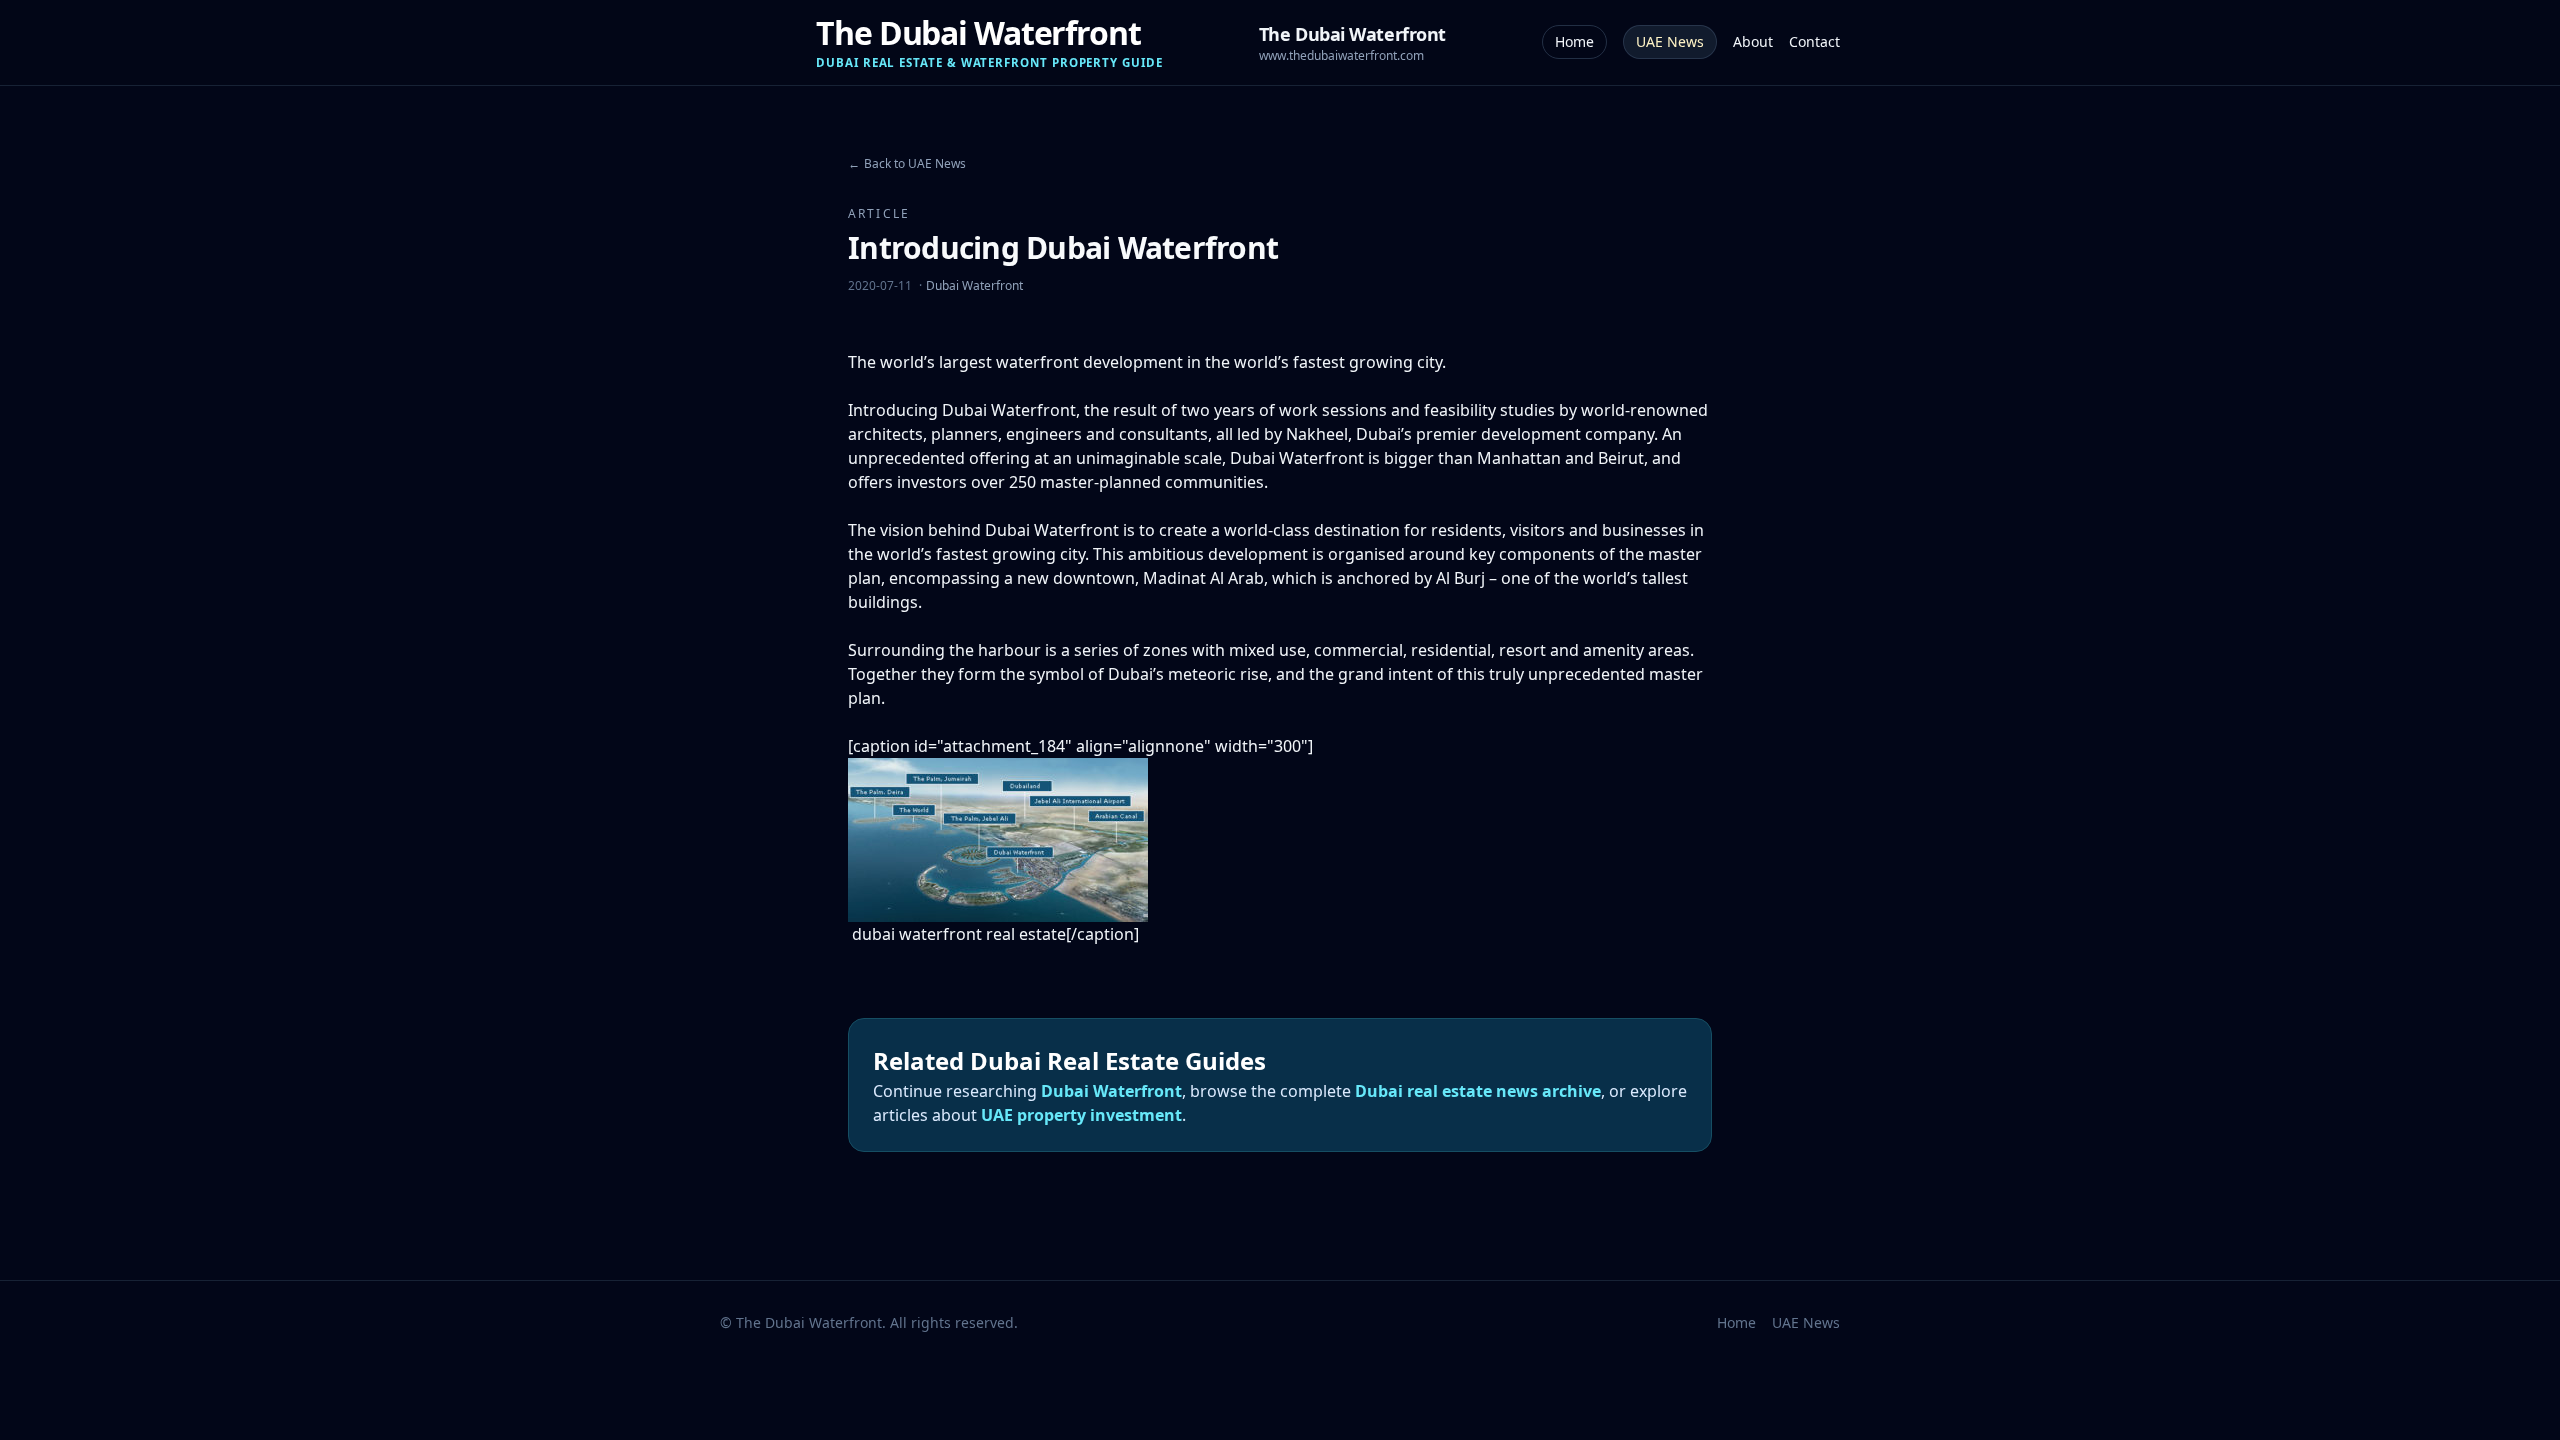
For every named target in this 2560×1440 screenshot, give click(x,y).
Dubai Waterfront (974, 285)
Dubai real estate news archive (1478, 1091)
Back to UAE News (907, 164)
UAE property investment (1081, 1115)
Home (1574, 41)
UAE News (1670, 41)
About (1753, 41)
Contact (1814, 41)
